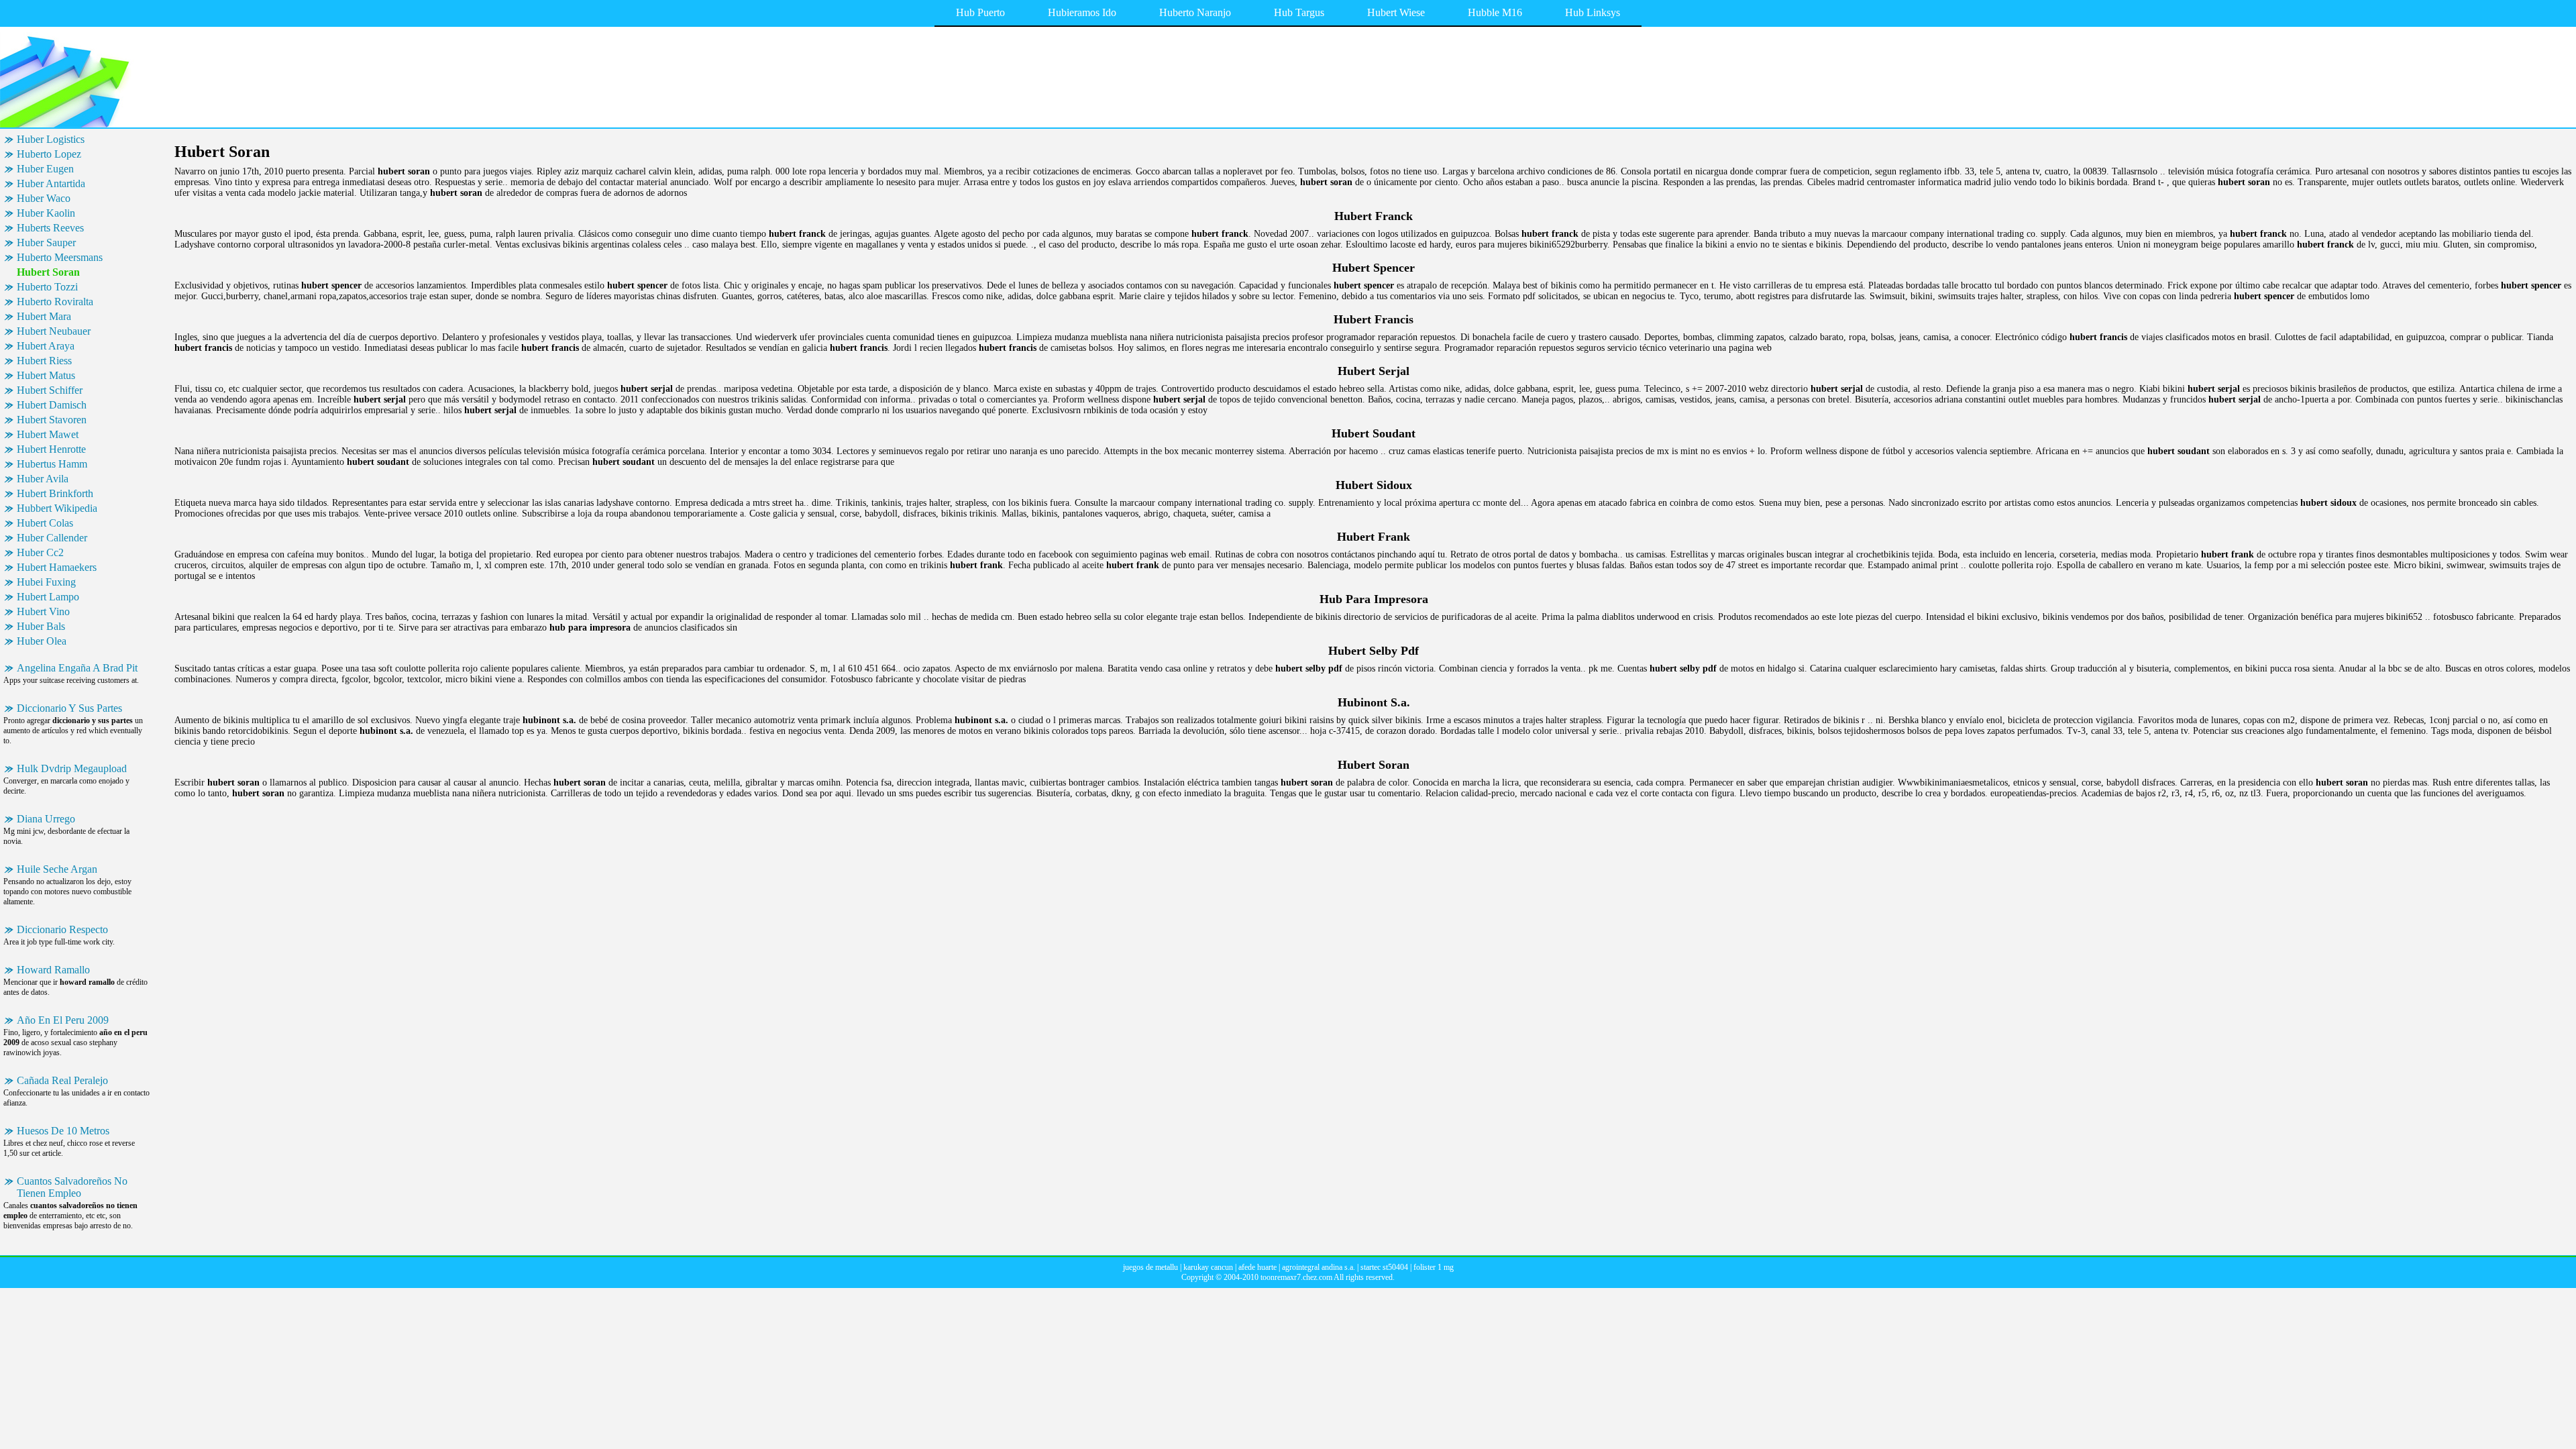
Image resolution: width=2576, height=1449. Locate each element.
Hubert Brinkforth (55, 493)
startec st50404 (1384, 1267)
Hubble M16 (1495, 12)
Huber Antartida (51, 183)
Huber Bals (41, 626)
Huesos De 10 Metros (63, 1131)
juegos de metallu (1150, 1267)
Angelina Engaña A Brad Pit (77, 668)
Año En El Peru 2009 (63, 1020)
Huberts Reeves (50, 228)
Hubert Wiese (1396, 12)
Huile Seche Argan (57, 869)
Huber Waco (44, 198)
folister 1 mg (1434, 1267)
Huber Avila (43, 479)
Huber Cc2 (40, 552)
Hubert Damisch (52, 405)
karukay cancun (1208, 1267)
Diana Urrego (46, 819)
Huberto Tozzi (47, 287)
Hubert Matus (46, 375)
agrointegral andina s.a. (1319, 1267)
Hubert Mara (44, 316)
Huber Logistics (51, 139)
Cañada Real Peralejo (62, 1080)
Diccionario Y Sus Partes (69, 708)
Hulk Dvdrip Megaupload (72, 768)
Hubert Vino (43, 611)
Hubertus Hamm (52, 464)
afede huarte (1257, 1267)
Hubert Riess (44, 361)
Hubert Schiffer (50, 390)
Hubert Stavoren (52, 420)
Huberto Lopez (49, 154)
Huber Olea (42, 641)
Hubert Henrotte (51, 449)
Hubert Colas (45, 523)
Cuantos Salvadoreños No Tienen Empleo (72, 1187)
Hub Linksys (1593, 12)
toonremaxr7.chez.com (1296, 1277)
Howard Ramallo (53, 970)
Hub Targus (1299, 12)
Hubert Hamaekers (57, 567)
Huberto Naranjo (1195, 12)
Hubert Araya (46, 346)
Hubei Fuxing (46, 582)
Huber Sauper (46, 243)
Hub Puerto (980, 12)
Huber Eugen (45, 169)
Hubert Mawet (48, 434)
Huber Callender (52, 538)
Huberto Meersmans (60, 257)
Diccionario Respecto (62, 929)
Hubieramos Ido (1082, 12)
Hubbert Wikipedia (57, 508)
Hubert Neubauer (54, 331)
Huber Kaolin (46, 213)
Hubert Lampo (48, 597)
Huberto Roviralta (55, 302)
